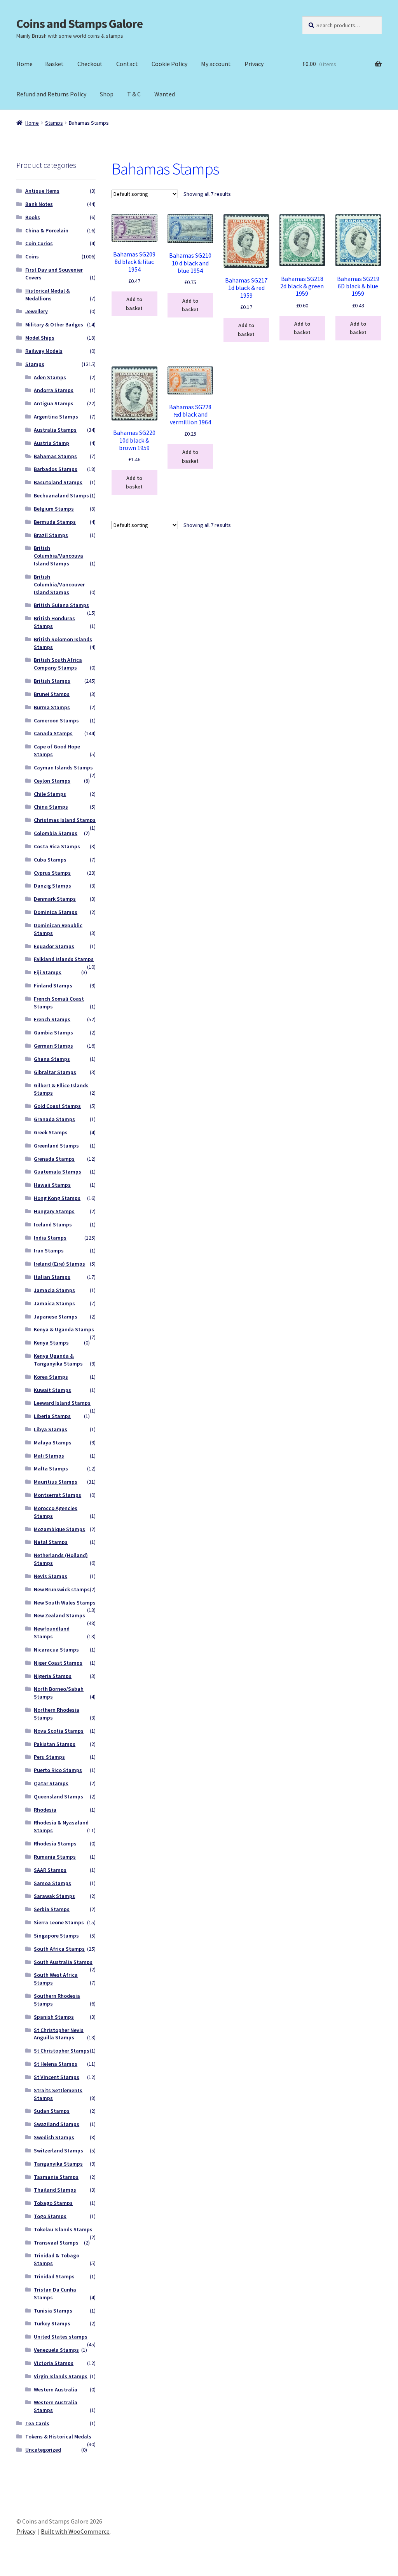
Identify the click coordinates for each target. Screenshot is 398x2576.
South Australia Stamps (63, 1962)
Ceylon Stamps (52, 781)
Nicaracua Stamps (56, 1650)
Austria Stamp (51, 443)
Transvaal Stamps (56, 2243)
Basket (54, 64)
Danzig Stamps (52, 886)
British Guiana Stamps (61, 605)
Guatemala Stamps (58, 1172)
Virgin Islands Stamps (61, 2376)
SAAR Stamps (50, 1870)
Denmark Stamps (55, 899)
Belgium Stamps (54, 509)
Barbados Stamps (56, 469)
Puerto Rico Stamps (58, 1770)
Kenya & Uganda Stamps (64, 1329)
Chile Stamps (50, 794)
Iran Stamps (49, 1251)
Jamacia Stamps (54, 1290)
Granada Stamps (54, 1119)
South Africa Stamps (59, 1949)
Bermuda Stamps (55, 522)
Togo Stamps (50, 2216)
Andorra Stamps (54, 390)
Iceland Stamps (53, 1224)
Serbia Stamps (52, 1909)
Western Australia (56, 2389)
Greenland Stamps (56, 1146)
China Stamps (51, 807)
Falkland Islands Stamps (64, 959)
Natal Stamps (51, 1542)
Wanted (165, 94)
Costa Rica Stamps (57, 846)
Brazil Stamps (51, 535)
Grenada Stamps (54, 1159)
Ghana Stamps (52, 1059)
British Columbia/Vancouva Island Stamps (58, 556)
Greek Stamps (51, 1132)
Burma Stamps (52, 707)
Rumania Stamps (55, 1857)
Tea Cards (37, 2423)
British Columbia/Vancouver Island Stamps (59, 584)
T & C (134, 94)
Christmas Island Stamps (65, 820)
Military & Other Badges (54, 324)
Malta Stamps (51, 1469)
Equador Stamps (54, 946)
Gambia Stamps (53, 1032)
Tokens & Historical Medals (58, 2436)
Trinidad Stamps (54, 2276)
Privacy (254, 64)
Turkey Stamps (52, 2323)
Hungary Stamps (54, 1211)
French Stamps (52, 1019)
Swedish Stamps (54, 2137)
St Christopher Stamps (62, 2051)
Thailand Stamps (55, 2190)
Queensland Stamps (58, 1796)
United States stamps (61, 2337)
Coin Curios (39, 243)
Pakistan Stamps (55, 1744)
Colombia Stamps (56, 833)
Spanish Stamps (54, 2017)
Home (24, 64)
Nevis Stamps (51, 1576)
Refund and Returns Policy (51, 94)
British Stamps (52, 681)
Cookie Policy (169, 64)
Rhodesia (45, 1810)
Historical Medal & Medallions (48, 295)
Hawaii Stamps (52, 1185)
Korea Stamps (51, 1377)
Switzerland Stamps (58, 2150)
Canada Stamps (53, 733)
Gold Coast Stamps (57, 1106)
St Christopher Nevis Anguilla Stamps (59, 2034)
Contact (127, 64)
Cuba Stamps (50, 860)
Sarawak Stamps (54, 1896)
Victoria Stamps (54, 2363)
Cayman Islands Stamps (63, 767)
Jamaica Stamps (54, 1303)
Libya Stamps (51, 1429)
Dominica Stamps (56, 912)
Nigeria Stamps (53, 1676)
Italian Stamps (52, 1277)
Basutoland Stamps (58, 482)
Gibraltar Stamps (55, 1072)
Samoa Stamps (52, 1883)
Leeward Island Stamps (62, 1403)
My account (216, 64)
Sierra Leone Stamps (59, 1922)
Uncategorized (43, 2450)
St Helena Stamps (56, 2064)
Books (33, 217)
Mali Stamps (49, 1456)
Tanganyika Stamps (58, 2164)
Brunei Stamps (52, 694)
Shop (107, 94)
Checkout (90, 64)
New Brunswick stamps (62, 1589)
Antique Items (42, 191)
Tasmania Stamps (56, 2177)
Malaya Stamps (53, 1442)
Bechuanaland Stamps (61, 495)
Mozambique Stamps (59, 1529)
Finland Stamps (53, 985)
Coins (32, 256)
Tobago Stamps (53, 2203)
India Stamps (50, 1238)
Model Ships (40, 338)
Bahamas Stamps (55, 456)
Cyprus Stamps (52, 873)
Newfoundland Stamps (52, 1632)
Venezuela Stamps (56, 2350)
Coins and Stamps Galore (79, 24)
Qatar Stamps (51, 1783)
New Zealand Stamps (59, 1615)
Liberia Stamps (52, 1416)
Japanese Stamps (56, 1317)
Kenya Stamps (51, 1343)
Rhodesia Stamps (55, 1843)
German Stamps (53, 1046)
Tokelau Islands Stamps (63, 2229)
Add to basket (134, 304)
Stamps (54, 123)
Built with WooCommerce (75, 2531)
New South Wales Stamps (65, 1603)
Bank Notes (39, 204)
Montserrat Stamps (58, 1495)
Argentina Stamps (56, 417)
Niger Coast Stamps (58, 1663)
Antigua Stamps (54, 403)
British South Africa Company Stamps (58, 664)
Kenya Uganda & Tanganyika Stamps (58, 1360)
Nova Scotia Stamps (59, 1731)
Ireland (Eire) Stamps (59, 1264)
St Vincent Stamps (57, 2077)
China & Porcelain (47, 230)
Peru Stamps (49, 1757)
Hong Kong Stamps (57, 1198)
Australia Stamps (55, 430)
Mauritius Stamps (56, 1482)
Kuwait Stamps (52, 1390)
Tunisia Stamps (53, 2311)
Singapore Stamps (56, 1936)
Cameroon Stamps (56, 720)
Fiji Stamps (48, 972)
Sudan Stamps (52, 2111)
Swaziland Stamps (57, 2124)
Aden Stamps (50, 377)
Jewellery (37, 311)
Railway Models (44, 351)
